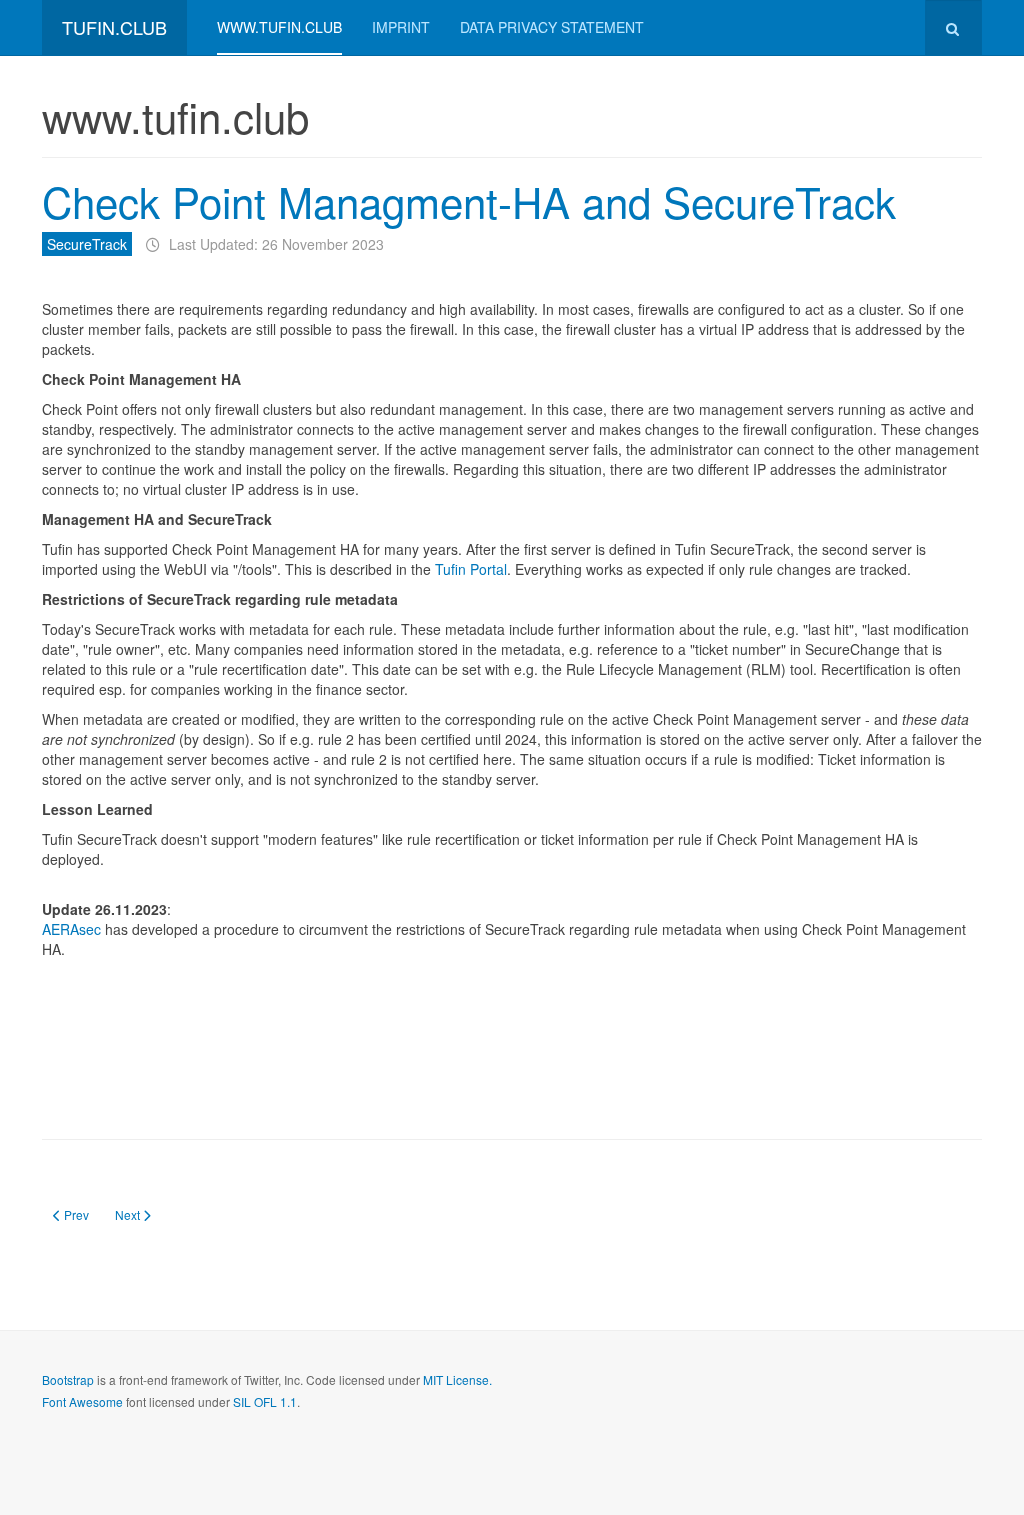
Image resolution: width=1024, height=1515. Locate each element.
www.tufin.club (279, 27)
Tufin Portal (471, 569)
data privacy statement (552, 27)
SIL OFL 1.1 (265, 1401)
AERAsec (73, 929)
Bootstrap (68, 1379)
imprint (401, 27)
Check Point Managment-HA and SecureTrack (469, 201)
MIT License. (457, 1379)
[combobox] (953, 27)
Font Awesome (82, 1401)
